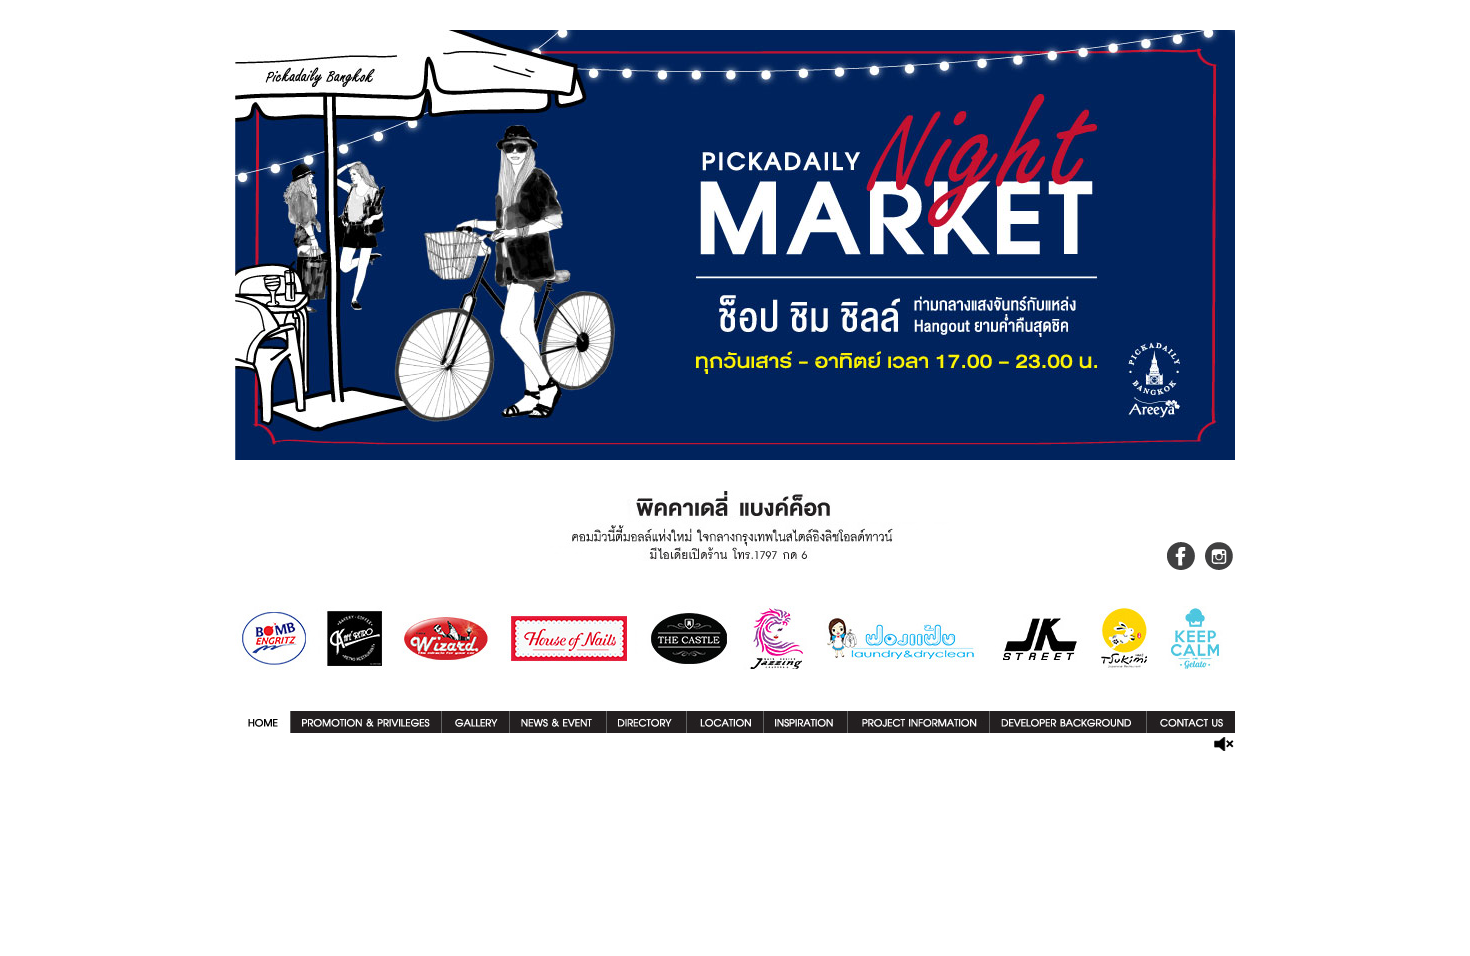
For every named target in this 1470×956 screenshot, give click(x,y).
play (1224, 744)
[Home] (262, 727)
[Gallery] (475, 727)
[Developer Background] (1068, 727)
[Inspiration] (805, 727)
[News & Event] (558, 727)
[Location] (725, 727)
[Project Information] (918, 727)
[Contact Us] (1191, 727)
